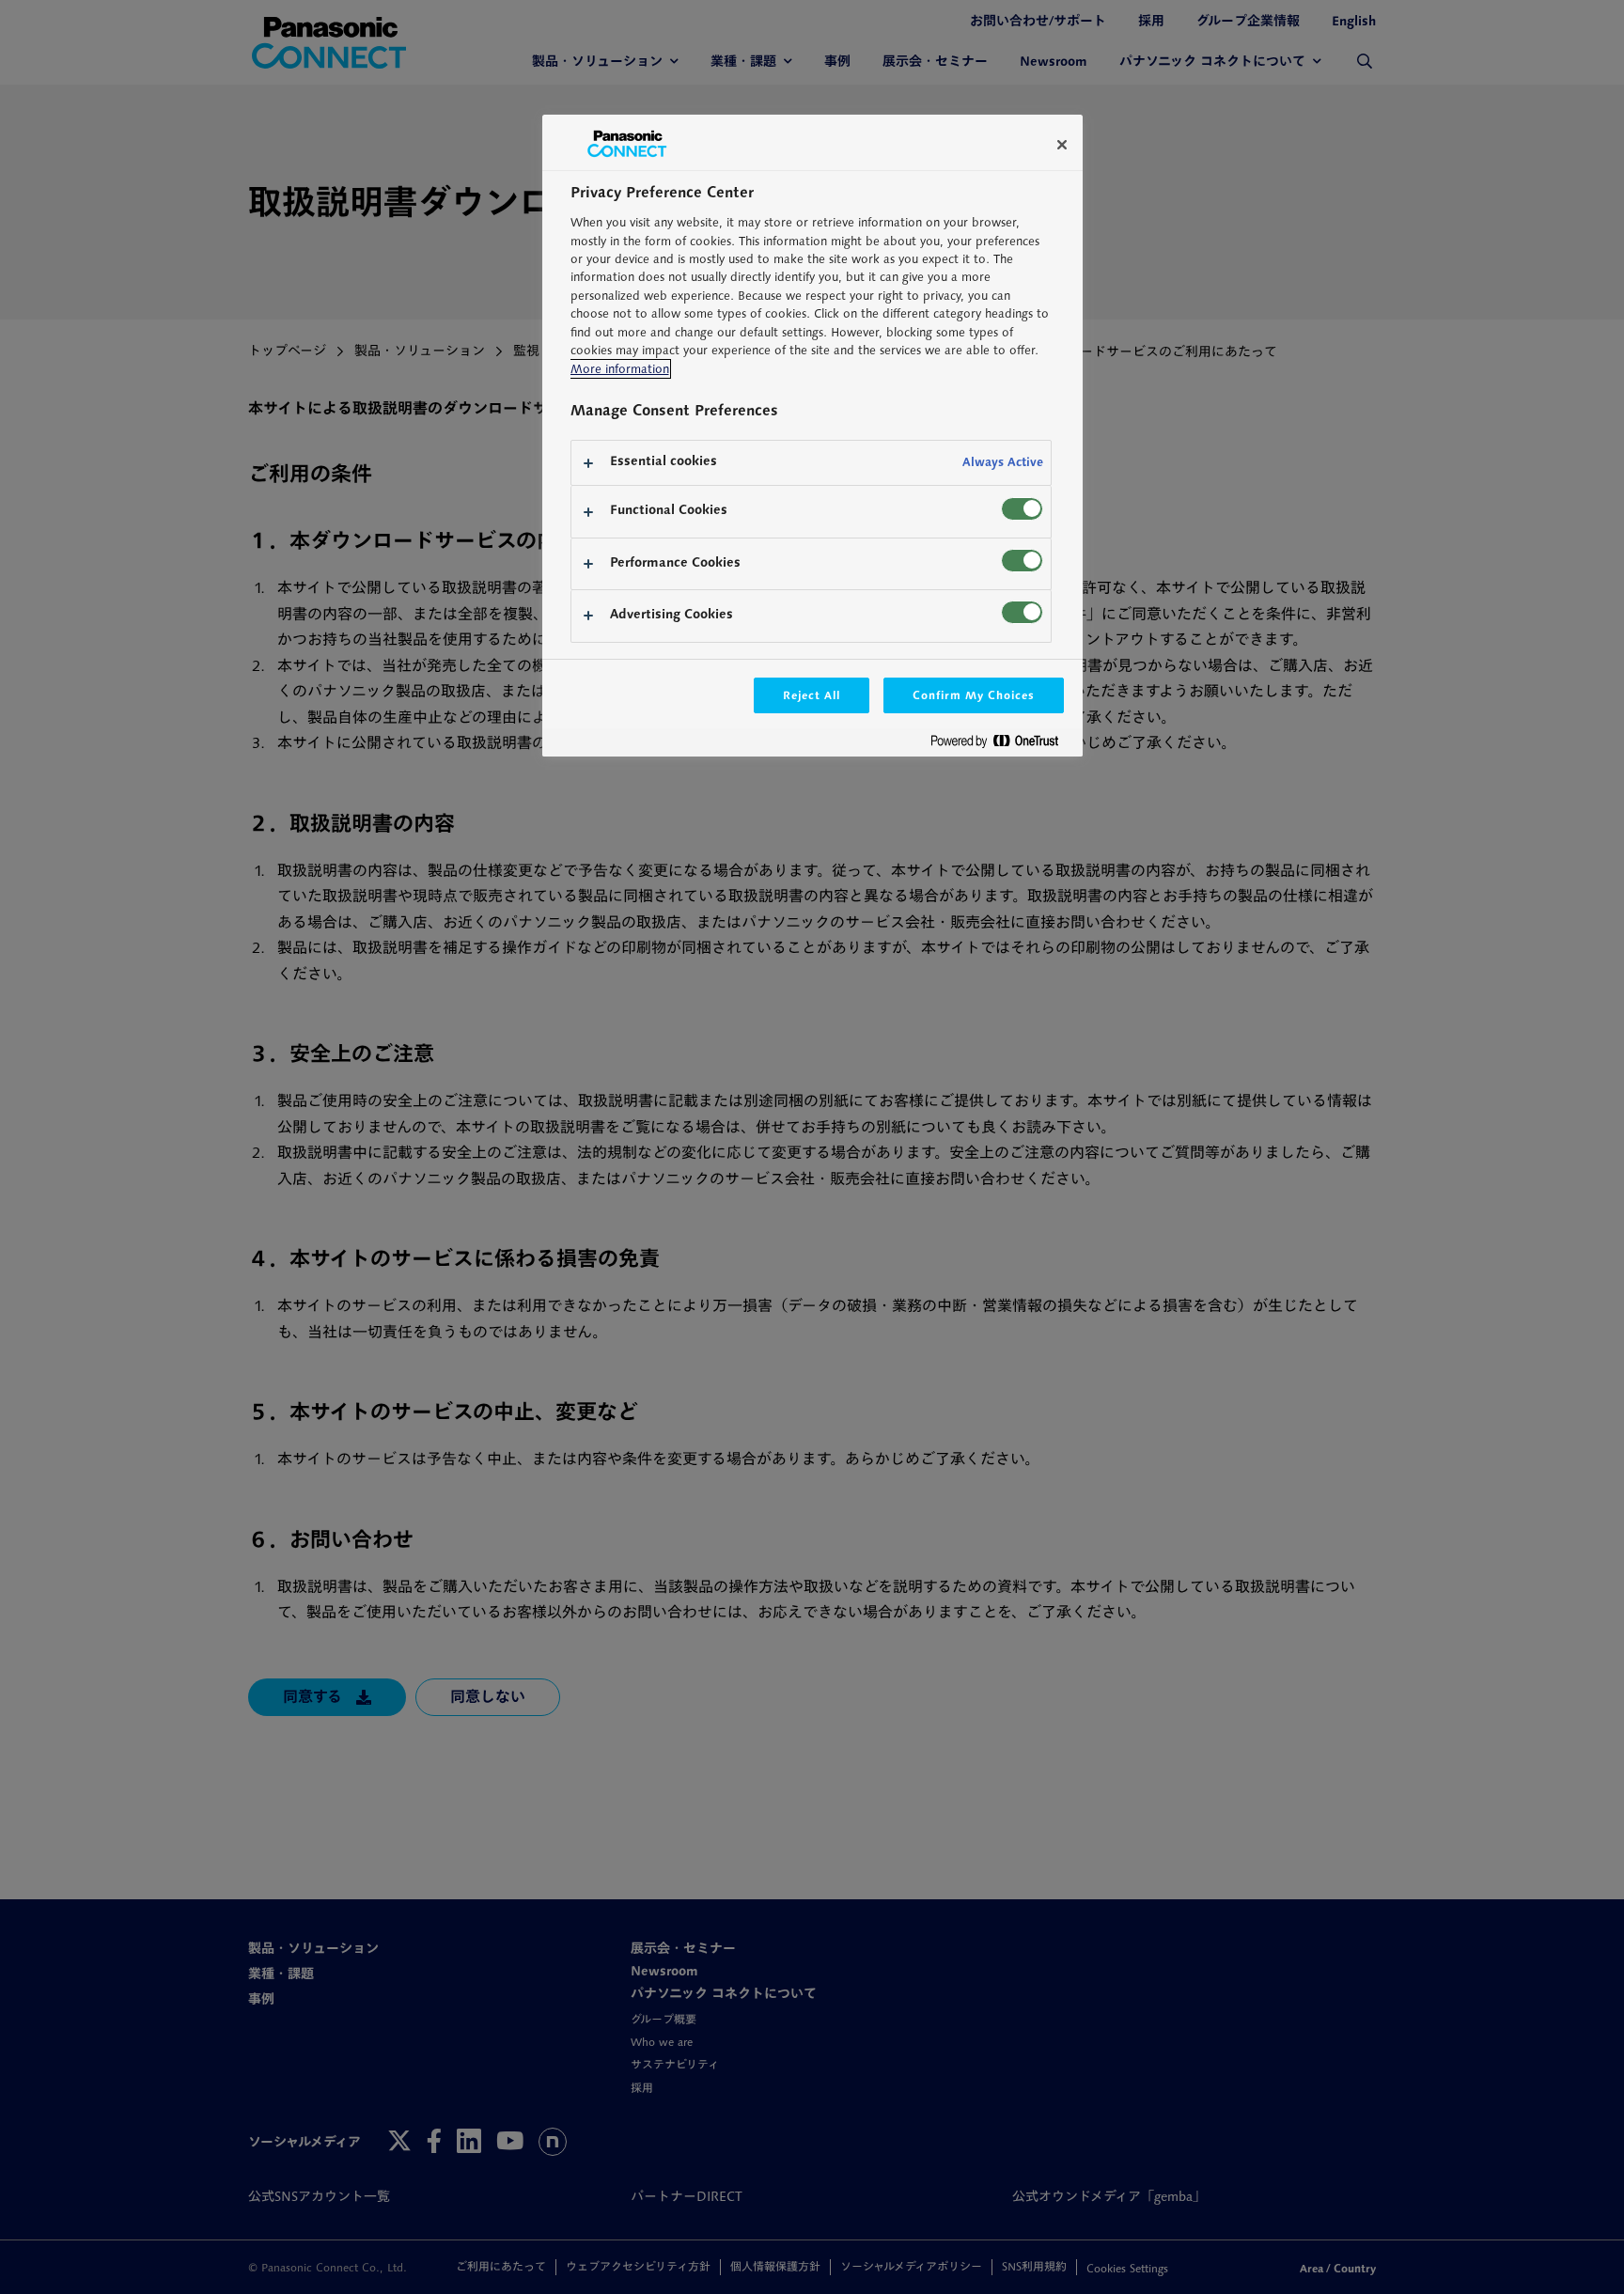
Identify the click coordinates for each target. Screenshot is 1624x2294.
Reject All (812, 695)
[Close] (1062, 145)
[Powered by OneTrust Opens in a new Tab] (1002, 745)
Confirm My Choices (973, 695)
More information (620, 369)
